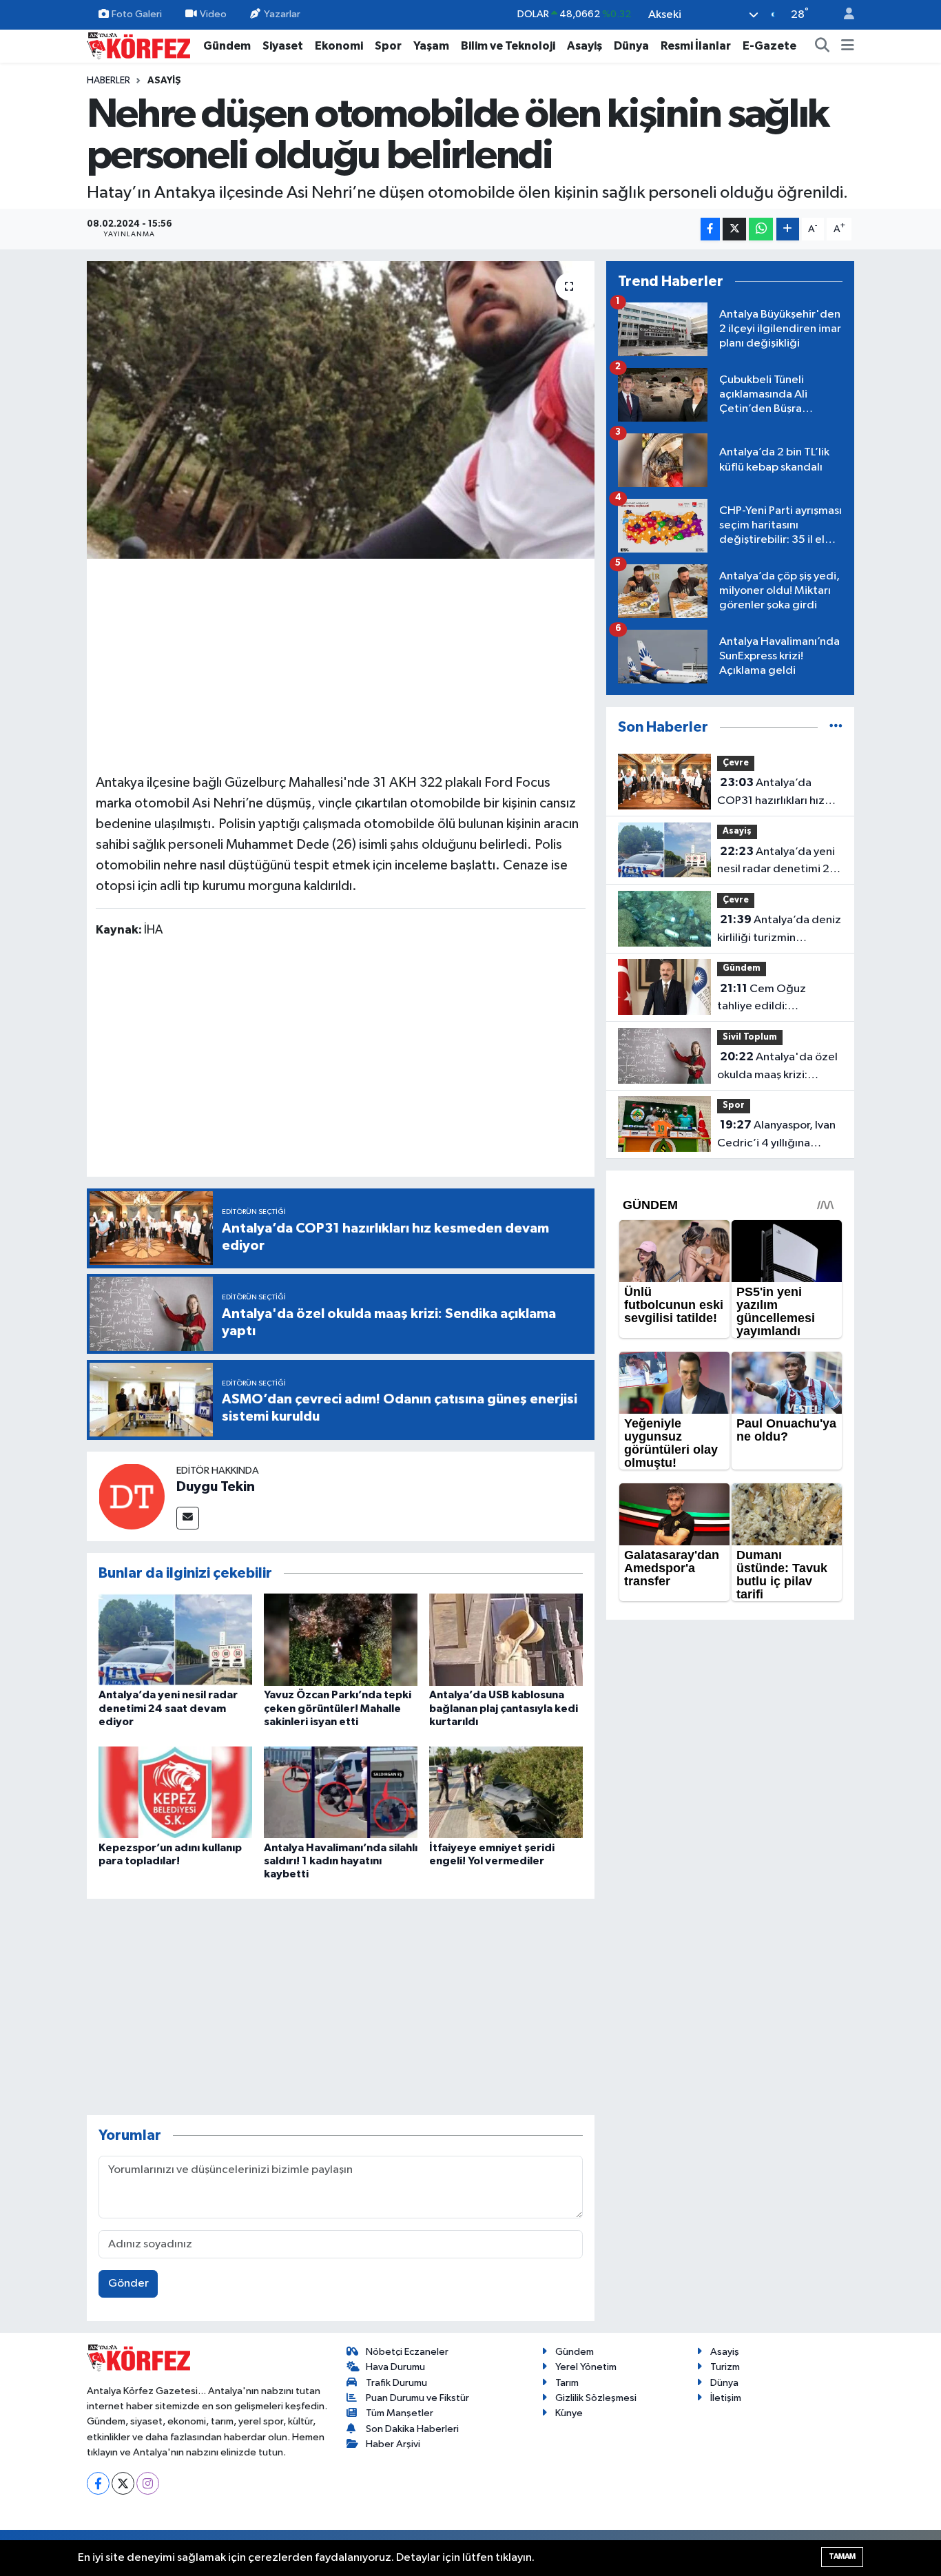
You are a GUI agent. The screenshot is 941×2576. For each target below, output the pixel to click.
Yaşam (431, 46)
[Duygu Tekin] (132, 1496)
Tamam (842, 2556)
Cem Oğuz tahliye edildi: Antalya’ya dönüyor (767, 999)
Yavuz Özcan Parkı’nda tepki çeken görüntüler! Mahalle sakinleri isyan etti (338, 1708)
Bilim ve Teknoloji (508, 46)
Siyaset (283, 46)
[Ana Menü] (848, 46)
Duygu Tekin (216, 1487)
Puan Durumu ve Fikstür (417, 2398)
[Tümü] (836, 727)
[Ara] (823, 46)
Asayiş (585, 46)
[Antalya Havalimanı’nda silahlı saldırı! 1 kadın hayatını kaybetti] (341, 1792)
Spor (388, 46)
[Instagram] (148, 2483)
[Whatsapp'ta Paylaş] (761, 229)
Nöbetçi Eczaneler (407, 2352)
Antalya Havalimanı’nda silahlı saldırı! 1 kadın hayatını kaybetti (341, 1861)
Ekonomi (339, 46)
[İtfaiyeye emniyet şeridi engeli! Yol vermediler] (506, 1792)
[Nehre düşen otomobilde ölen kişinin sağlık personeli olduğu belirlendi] (341, 410)
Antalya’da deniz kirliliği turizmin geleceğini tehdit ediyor (779, 930)
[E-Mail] (188, 1518)
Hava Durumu (395, 2367)
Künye (569, 2413)
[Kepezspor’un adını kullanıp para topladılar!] (175, 1792)
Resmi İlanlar (696, 46)
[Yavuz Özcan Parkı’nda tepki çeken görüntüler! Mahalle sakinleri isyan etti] (341, 1639)
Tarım (567, 2383)
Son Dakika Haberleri (412, 2429)
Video (213, 14)
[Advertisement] (341, 664)
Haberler (108, 81)
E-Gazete (769, 46)
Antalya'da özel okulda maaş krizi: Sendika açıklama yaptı (777, 1067)
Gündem (227, 46)
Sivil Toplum (750, 1037)
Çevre (736, 763)
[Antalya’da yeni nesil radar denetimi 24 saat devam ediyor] (175, 1639)
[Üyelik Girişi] (843, 15)
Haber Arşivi (393, 2444)
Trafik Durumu (396, 2383)
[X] (123, 2483)
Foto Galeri (137, 14)
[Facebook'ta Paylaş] (710, 229)
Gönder (128, 2284)
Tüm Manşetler (400, 2413)
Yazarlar (282, 14)
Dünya (631, 46)
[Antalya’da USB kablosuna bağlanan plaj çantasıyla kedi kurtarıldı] (506, 1639)
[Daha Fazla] (788, 229)
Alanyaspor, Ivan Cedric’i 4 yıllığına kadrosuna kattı (776, 1135)
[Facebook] (98, 2483)
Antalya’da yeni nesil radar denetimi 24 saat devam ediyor (168, 1708)
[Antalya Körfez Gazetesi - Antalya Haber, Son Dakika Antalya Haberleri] (138, 45)
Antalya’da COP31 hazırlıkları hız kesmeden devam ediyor (771, 793)
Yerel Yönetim (586, 2367)
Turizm (725, 2367)
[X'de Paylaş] (734, 229)
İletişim (726, 2398)
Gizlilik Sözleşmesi (596, 2398)
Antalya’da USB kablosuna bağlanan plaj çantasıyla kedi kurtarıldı (504, 1708)
